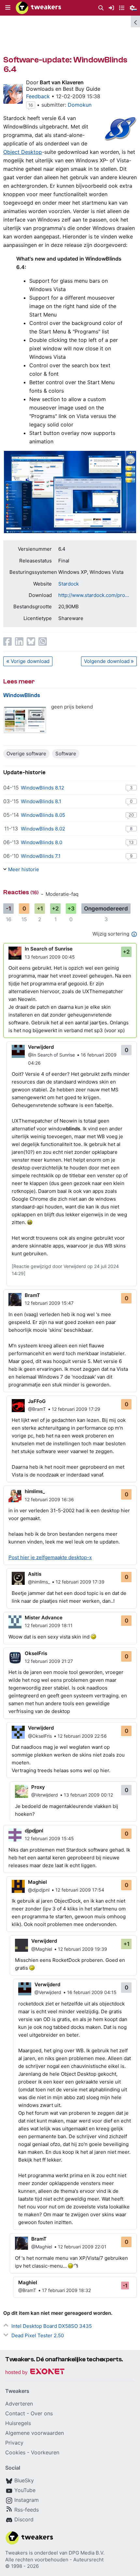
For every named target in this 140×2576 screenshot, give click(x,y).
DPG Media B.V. (87, 2553)
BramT (32, 1295)
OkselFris (36, 1653)
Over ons (42, 2413)
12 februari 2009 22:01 (82, 2247)
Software (66, 754)
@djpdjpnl (39, 1890)
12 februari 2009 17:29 (76, 1409)
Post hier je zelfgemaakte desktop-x (50, 1557)
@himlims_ (39, 1582)
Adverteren (19, 2404)
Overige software (26, 754)
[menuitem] (101, 8)
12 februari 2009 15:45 (49, 1838)
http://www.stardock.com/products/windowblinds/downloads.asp (94, 595)
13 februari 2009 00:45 (50, 957)
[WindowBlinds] (25, 720)
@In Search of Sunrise (51, 1055)
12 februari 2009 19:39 (83, 1949)
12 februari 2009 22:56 (82, 1736)
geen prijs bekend (72, 707)
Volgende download (107, 661)
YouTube (25, 2490)
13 (131, 842)
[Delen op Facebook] (7, 641)
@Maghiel (42, 1949)
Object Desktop (23, 152)
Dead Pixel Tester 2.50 (38, 2335)
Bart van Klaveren (62, 82)
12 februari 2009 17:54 (80, 1890)
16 (31, 105)
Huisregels (18, 2423)
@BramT (37, 1409)
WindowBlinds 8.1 (41, 801)
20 (131, 815)
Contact (15, 2413)
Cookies (15, 2452)
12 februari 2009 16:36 (49, 1499)
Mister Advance (44, 1618)
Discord (24, 2519)
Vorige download (30, 661)
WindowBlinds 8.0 (42, 842)
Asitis (35, 1574)
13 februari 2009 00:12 (88, 1795)
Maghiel (37, 1882)
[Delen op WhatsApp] (43, 641)
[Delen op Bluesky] (31, 641)
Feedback (38, 96)
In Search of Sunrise (49, 949)
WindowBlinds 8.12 (42, 788)
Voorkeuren (45, 2452)
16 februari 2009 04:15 (92, 1992)
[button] (8, 8)
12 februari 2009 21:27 (49, 1661)
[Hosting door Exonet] (35, 2373)
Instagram (27, 2500)
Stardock (69, 584)
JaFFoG (37, 1401)
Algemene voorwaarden (35, 2433)
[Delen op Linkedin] (19, 641)
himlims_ (35, 1491)
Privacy (14, 2443)
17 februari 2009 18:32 (66, 2290)
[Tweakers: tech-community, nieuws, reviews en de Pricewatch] (38, 8)
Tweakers (16, 2553)
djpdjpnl (34, 1831)
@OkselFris (40, 1736)
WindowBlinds (22, 695)
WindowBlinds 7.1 (41, 856)
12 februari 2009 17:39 (80, 1582)
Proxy (38, 1787)
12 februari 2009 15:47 (49, 1303)
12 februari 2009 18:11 (49, 1625)
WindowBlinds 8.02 (43, 829)
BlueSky (24, 2480)
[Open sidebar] (135, 21)
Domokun (80, 105)
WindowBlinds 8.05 (43, 815)
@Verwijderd (45, 1795)
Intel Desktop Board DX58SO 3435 (52, 2326)
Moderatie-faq (62, 894)
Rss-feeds (27, 2510)
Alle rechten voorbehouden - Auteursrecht (54, 2560)
